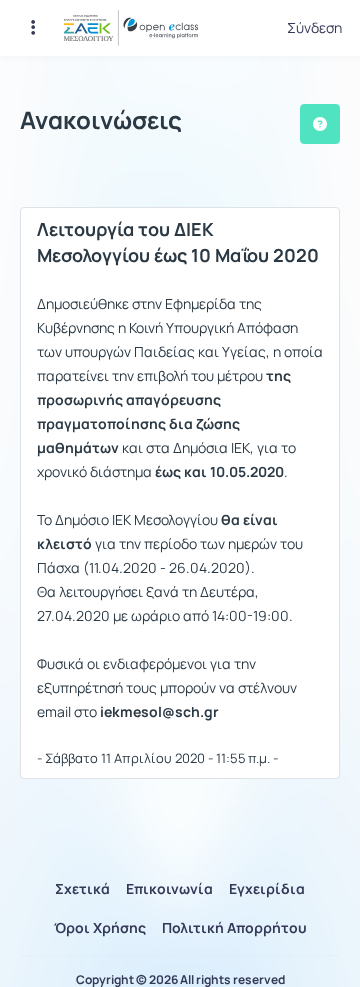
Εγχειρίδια (267, 888)
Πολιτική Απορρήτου (234, 927)
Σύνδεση (314, 28)
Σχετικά (82, 888)
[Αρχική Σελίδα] (131, 28)
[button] (33, 28)
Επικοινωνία (169, 888)
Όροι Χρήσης (100, 927)
